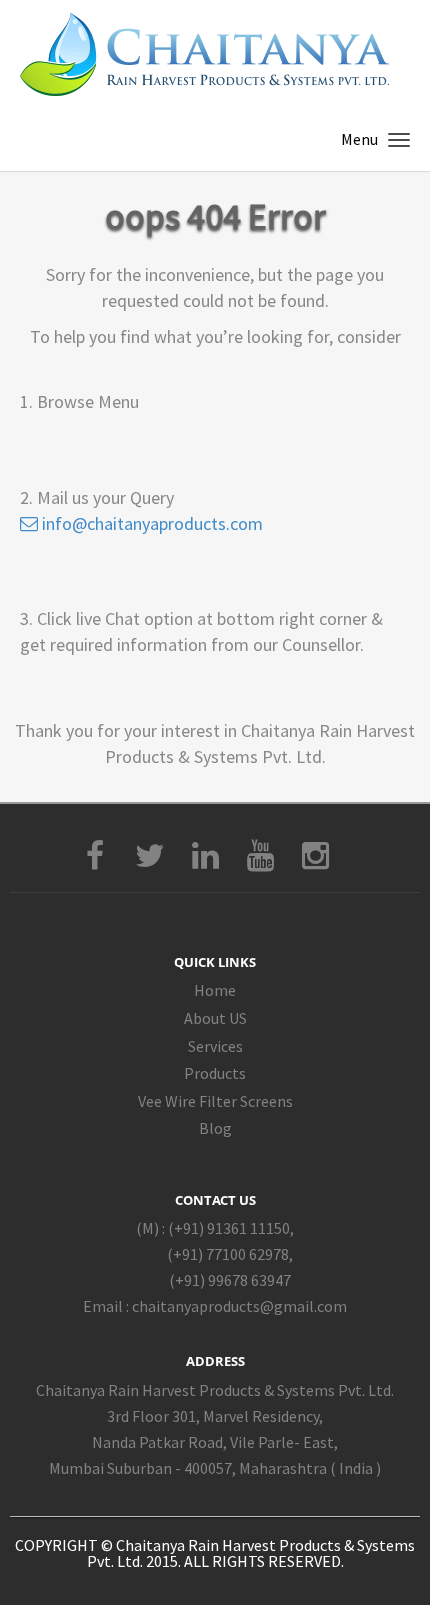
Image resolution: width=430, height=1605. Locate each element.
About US (215, 1018)
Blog (215, 1128)
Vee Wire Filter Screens (215, 1101)
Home (215, 990)
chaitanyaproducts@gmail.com (239, 1306)
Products (215, 1073)
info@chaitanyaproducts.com (150, 523)
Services (215, 1046)
